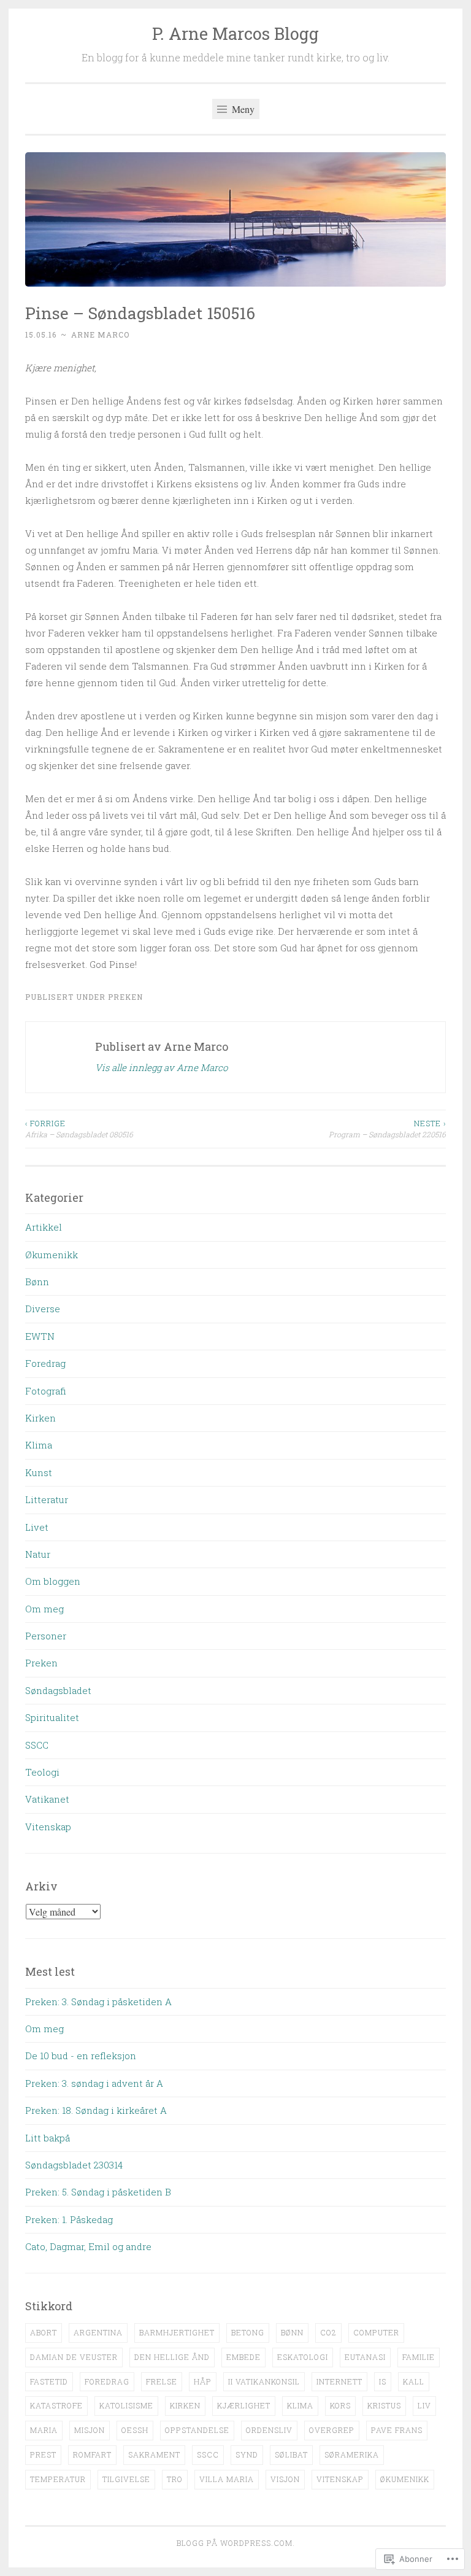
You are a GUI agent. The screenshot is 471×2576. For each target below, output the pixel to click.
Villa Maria (227, 2479)
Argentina (98, 2332)
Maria (44, 2430)
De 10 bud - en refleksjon (81, 2056)
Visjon (285, 2479)
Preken (125, 997)
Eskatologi (303, 2357)
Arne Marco (100, 335)
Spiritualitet (52, 1717)
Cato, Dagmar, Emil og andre (88, 2246)
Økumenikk (52, 1255)
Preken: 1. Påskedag (69, 2219)
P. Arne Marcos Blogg (235, 33)
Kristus (384, 2405)
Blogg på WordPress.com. (236, 2543)
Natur (38, 1554)
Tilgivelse (126, 2479)
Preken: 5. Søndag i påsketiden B (98, 2192)
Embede (243, 2357)
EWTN (40, 1336)
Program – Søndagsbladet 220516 (387, 1129)
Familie (419, 2357)
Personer (46, 1636)
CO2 (328, 2332)
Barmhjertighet (177, 2332)
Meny (242, 109)
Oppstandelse (197, 2430)
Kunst (39, 1472)
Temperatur (58, 2479)
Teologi (42, 1772)
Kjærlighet (244, 2405)
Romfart (92, 2454)
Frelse (162, 2381)
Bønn (37, 1282)
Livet (37, 1527)
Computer (376, 2332)
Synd (247, 2454)
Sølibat (291, 2454)
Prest (43, 2454)
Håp (203, 2381)
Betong (248, 2332)
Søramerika (352, 2454)
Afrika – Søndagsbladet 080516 (79, 1129)
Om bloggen (53, 1581)
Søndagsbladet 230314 (74, 2165)
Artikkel (44, 1227)
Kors (340, 2405)
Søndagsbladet (58, 1690)
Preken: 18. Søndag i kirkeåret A (96, 2110)
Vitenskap (48, 1827)
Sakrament (154, 2454)
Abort (44, 2332)
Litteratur (47, 1499)
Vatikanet (47, 1799)
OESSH (135, 2430)
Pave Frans (397, 2430)
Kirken (40, 1418)
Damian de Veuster (74, 2357)
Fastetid (49, 2381)
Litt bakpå (48, 2138)
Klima (39, 1445)
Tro (175, 2479)
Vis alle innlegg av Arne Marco (161, 1067)
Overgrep (332, 2430)
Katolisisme (126, 2405)
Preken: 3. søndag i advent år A (94, 2083)
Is (383, 2381)
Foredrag (45, 1363)
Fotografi (46, 1391)
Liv (424, 2405)
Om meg (44, 1609)
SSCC (37, 1745)
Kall (414, 2381)
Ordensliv (269, 2430)
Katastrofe (56, 2405)
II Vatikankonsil (264, 2381)
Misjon (90, 2430)
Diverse (43, 1309)
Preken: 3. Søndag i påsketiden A (98, 2002)
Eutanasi (365, 2357)
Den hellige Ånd (172, 2357)
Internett (339, 2381)
